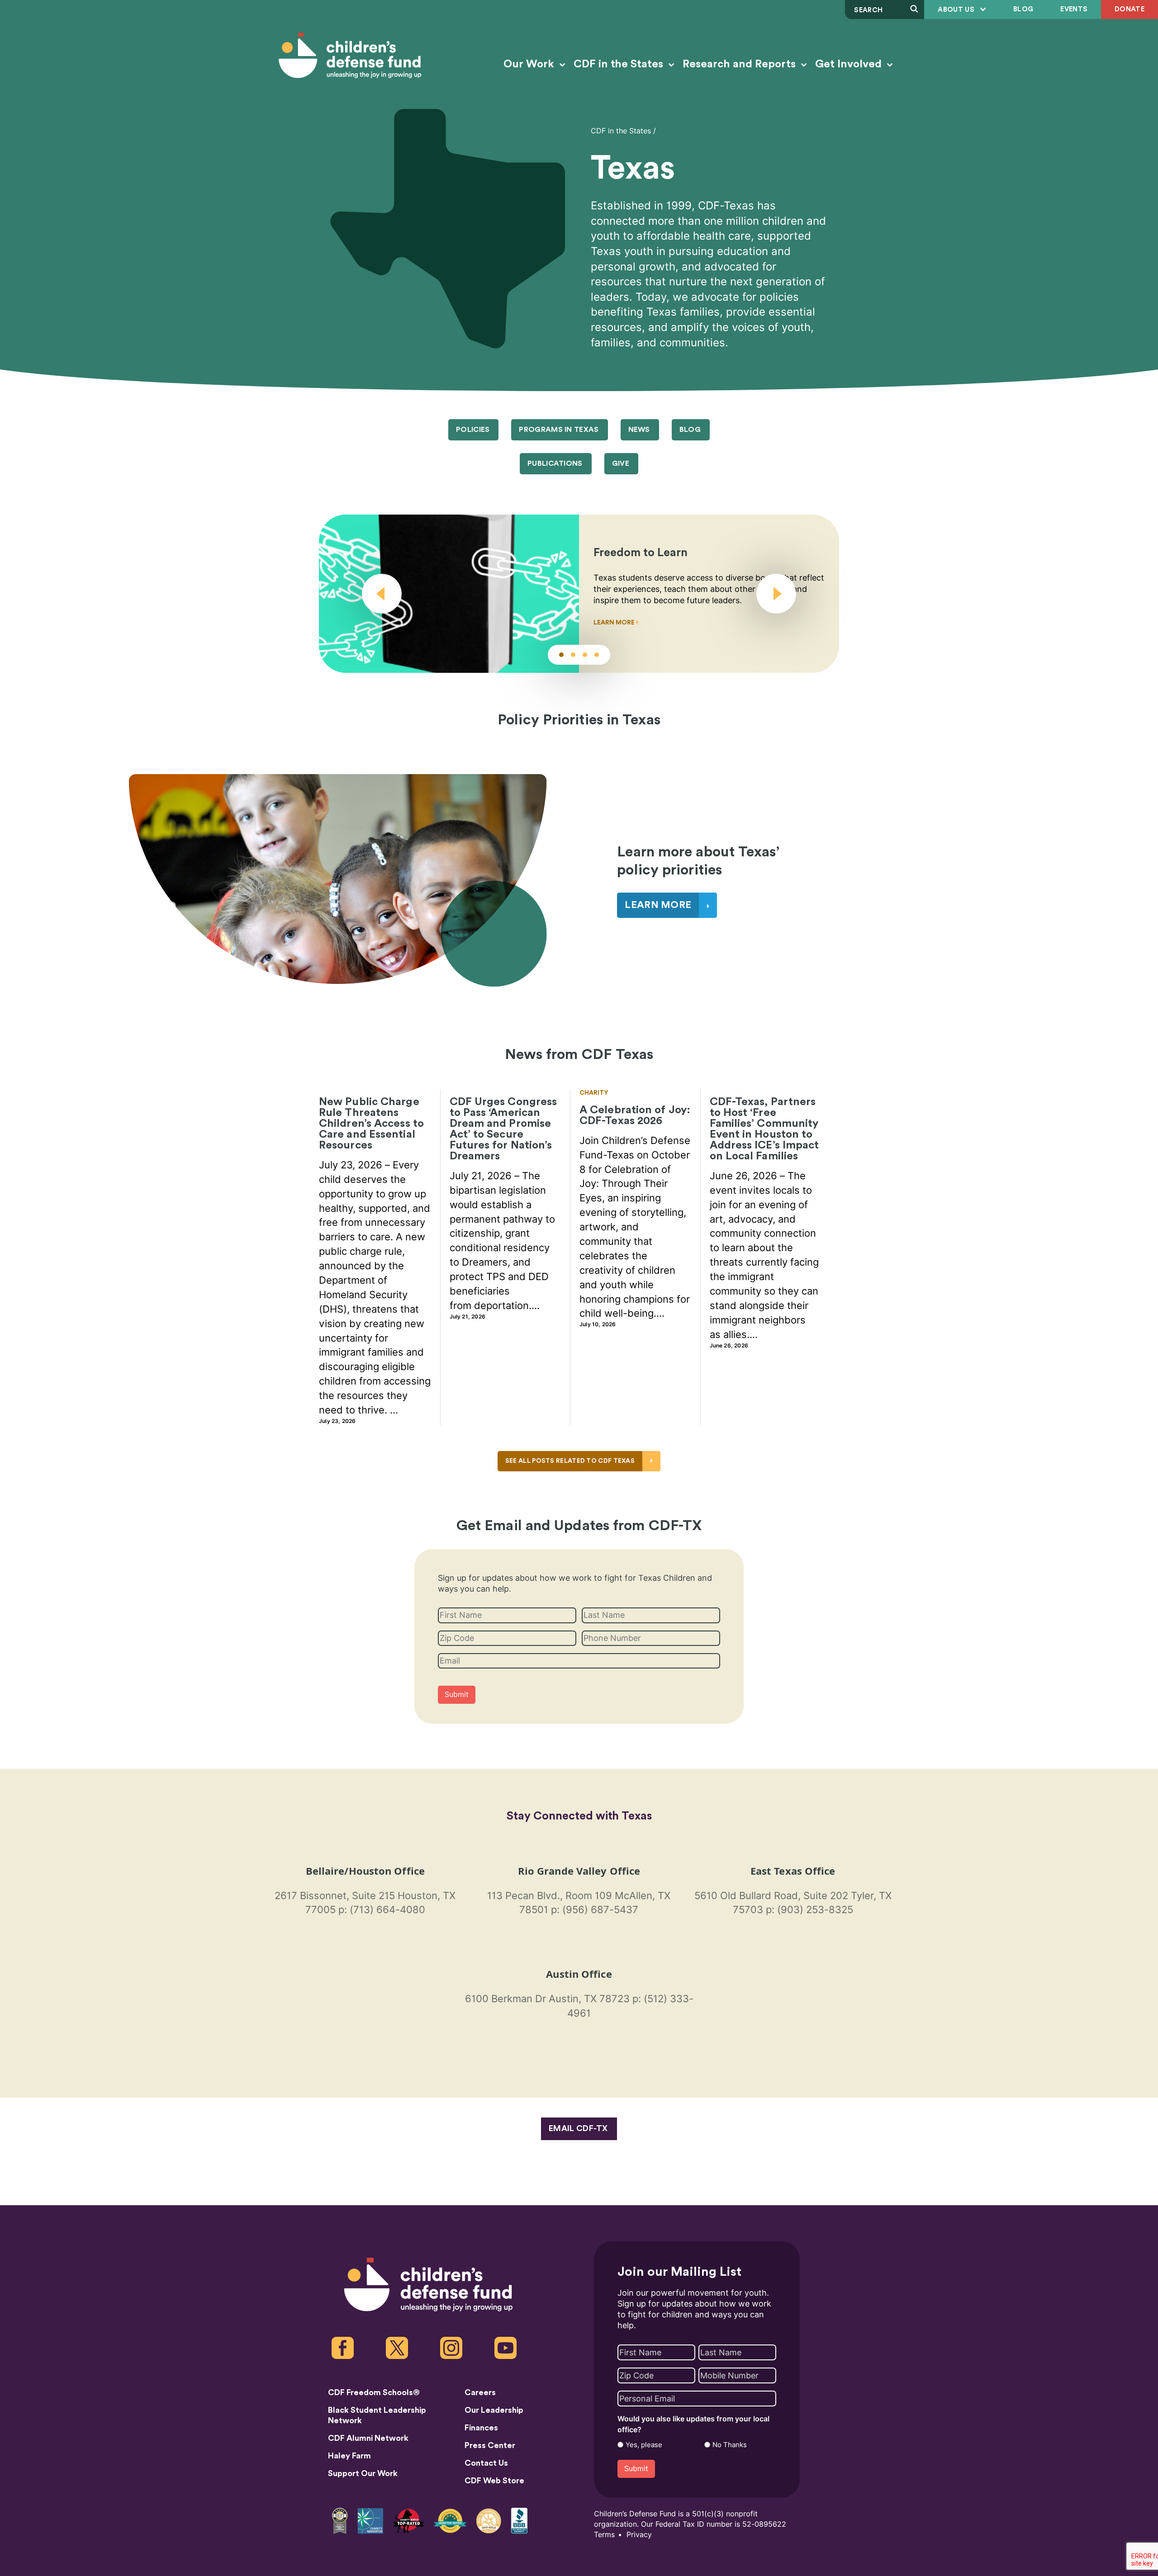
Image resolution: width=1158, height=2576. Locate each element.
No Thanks (730, 2445)
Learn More (615, 623)
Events (1074, 9)
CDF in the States (620, 64)
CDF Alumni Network (368, 2438)
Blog (1023, 9)
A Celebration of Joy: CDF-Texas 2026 (635, 1115)
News (639, 430)
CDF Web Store (494, 2481)
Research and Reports (740, 64)
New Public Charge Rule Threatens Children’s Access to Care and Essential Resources (371, 1124)
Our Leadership (494, 2410)
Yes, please (644, 2445)
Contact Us (486, 2463)
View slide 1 (561, 655)
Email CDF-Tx (578, 2128)
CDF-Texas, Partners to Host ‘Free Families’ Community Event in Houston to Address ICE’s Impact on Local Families (764, 1129)
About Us (957, 10)
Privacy (639, 2535)
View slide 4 (597, 655)
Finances (481, 2428)
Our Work (530, 64)
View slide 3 (585, 655)
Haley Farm (349, 2456)
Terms (604, 2535)
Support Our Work (363, 2473)
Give (621, 463)
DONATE (1130, 9)
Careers (480, 2392)
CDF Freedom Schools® (374, 2392)
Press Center (490, 2445)
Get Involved (850, 64)
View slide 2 (573, 655)
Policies (473, 430)
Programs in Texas (559, 430)
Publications (555, 463)
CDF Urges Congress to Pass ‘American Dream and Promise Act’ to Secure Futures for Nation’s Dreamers (503, 1129)
